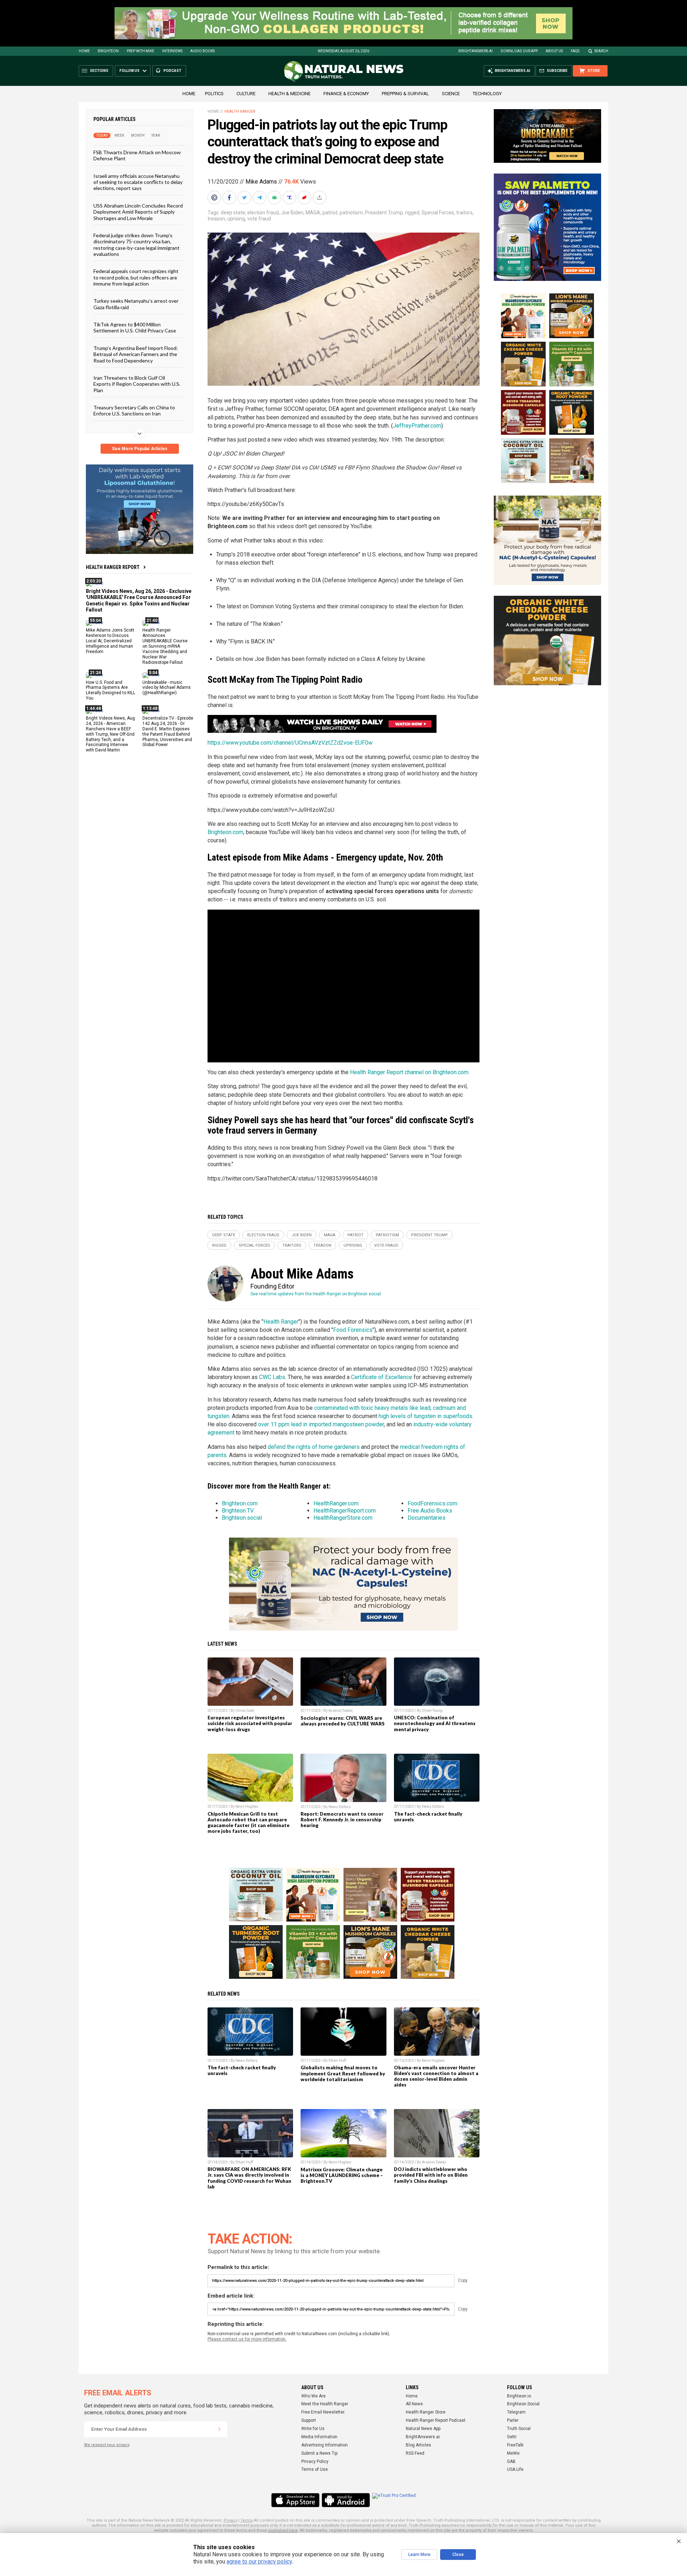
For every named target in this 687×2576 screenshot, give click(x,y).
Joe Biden (292, 213)
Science (451, 94)
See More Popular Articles (140, 449)
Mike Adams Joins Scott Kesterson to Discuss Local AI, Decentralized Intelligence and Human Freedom (110, 641)
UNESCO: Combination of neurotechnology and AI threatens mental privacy (435, 1723)
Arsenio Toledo (340, 1711)
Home (84, 51)
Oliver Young (432, 1711)
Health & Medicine (289, 94)
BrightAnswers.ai (476, 51)
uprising (236, 219)
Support (309, 2420)
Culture (246, 94)
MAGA (313, 213)
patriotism (351, 213)
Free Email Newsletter (323, 2412)
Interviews (172, 51)
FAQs (575, 51)
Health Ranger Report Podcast (436, 2420)
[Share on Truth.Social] (290, 198)
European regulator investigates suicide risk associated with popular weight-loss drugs (250, 1723)
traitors (464, 213)
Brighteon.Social (523, 2404)
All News (414, 2404)
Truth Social (519, 2429)
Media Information (319, 2437)
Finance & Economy (346, 94)
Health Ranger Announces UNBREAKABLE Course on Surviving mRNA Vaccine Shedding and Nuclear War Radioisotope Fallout (165, 646)
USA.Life (515, 2469)
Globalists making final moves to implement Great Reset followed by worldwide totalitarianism (343, 2073)
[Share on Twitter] (245, 198)
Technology (487, 94)
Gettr (512, 2437)
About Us (554, 51)
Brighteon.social (242, 1518)
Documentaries (427, 1518)
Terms (247, 2520)
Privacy (230, 2520)
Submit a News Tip (319, 2453)
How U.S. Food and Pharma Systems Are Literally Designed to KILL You (111, 690)
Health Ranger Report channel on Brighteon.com (409, 1072)
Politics (214, 94)
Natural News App (423, 2429)
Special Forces (438, 213)
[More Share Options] (320, 198)
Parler (513, 2420)
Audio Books (203, 51)
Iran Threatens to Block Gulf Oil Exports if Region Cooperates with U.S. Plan (137, 384)
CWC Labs (272, 1377)
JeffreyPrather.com (417, 426)
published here (283, 2530)
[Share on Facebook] (230, 198)
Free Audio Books (430, 1511)
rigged (412, 213)
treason (216, 219)
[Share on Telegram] (260, 198)
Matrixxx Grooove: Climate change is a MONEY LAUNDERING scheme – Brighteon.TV (342, 2175)
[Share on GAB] (275, 198)
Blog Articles (418, 2445)
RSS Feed (415, 2453)
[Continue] (219, 2429)
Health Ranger (240, 111)
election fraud (263, 213)
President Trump (384, 213)
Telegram (516, 2412)
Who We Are (313, 2396)
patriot (330, 213)
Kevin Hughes (247, 1806)
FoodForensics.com (432, 1503)
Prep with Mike (140, 51)
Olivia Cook (245, 1711)
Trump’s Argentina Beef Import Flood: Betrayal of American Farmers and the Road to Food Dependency (136, 354)
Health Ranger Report (113, 567)
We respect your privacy (107, 2445)
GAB (511, 2461)
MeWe (513, 2453)
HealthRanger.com (336, 1503)
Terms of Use (315, 2469)
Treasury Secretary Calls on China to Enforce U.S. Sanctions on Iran (134, 410)
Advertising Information (325, 2445)
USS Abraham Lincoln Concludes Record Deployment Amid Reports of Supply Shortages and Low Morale (138, 211)
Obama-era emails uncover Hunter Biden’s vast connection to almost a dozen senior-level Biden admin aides (436, 2076)
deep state (233, 213)
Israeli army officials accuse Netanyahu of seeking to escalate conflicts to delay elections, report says (138, 182)
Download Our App (519, 51)
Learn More (419, 2555)
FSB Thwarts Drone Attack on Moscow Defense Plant (137, 155)
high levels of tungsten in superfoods (425, 1416)
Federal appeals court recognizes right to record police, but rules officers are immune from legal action (136, 277)
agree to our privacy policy (259, 2562)
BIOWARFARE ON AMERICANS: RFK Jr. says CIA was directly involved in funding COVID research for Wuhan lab (249, 2178)
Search (601, 51)
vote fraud (259, 219)
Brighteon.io (519, 2396)
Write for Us (313, 2429)
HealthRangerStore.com (343, 1518)
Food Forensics (353, 1330)
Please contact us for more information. (247, 2339)
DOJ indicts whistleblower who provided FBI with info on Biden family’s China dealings (431, 2175)
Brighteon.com (225, 832)
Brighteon (108, 51)
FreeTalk (515, 2445)
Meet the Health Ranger (325, 2404)
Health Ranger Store (426, 2412)
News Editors (340, 1807)
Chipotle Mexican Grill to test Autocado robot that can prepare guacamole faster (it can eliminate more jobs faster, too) (249, 1822)
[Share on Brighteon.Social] (215, 198)
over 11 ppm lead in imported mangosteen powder (321, 1424)
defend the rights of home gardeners (314, 1447)
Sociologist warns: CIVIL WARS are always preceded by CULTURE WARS (343, 1721)
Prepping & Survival (405, 94)
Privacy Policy (315, 2461)
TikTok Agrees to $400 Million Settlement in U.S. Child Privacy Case (135, 327)
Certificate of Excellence (382, 1377)
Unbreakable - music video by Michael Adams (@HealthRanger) (167, 687)
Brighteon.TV (238, 1511)
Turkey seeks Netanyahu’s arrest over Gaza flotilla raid (136, 304)
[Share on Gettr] (305, 198)
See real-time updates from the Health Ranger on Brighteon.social (316, 1294)
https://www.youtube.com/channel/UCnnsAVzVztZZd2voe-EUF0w (290, 743)
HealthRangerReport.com (345, 1511)
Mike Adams (261, 182)
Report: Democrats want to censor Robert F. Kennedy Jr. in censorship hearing (342, 1820)
